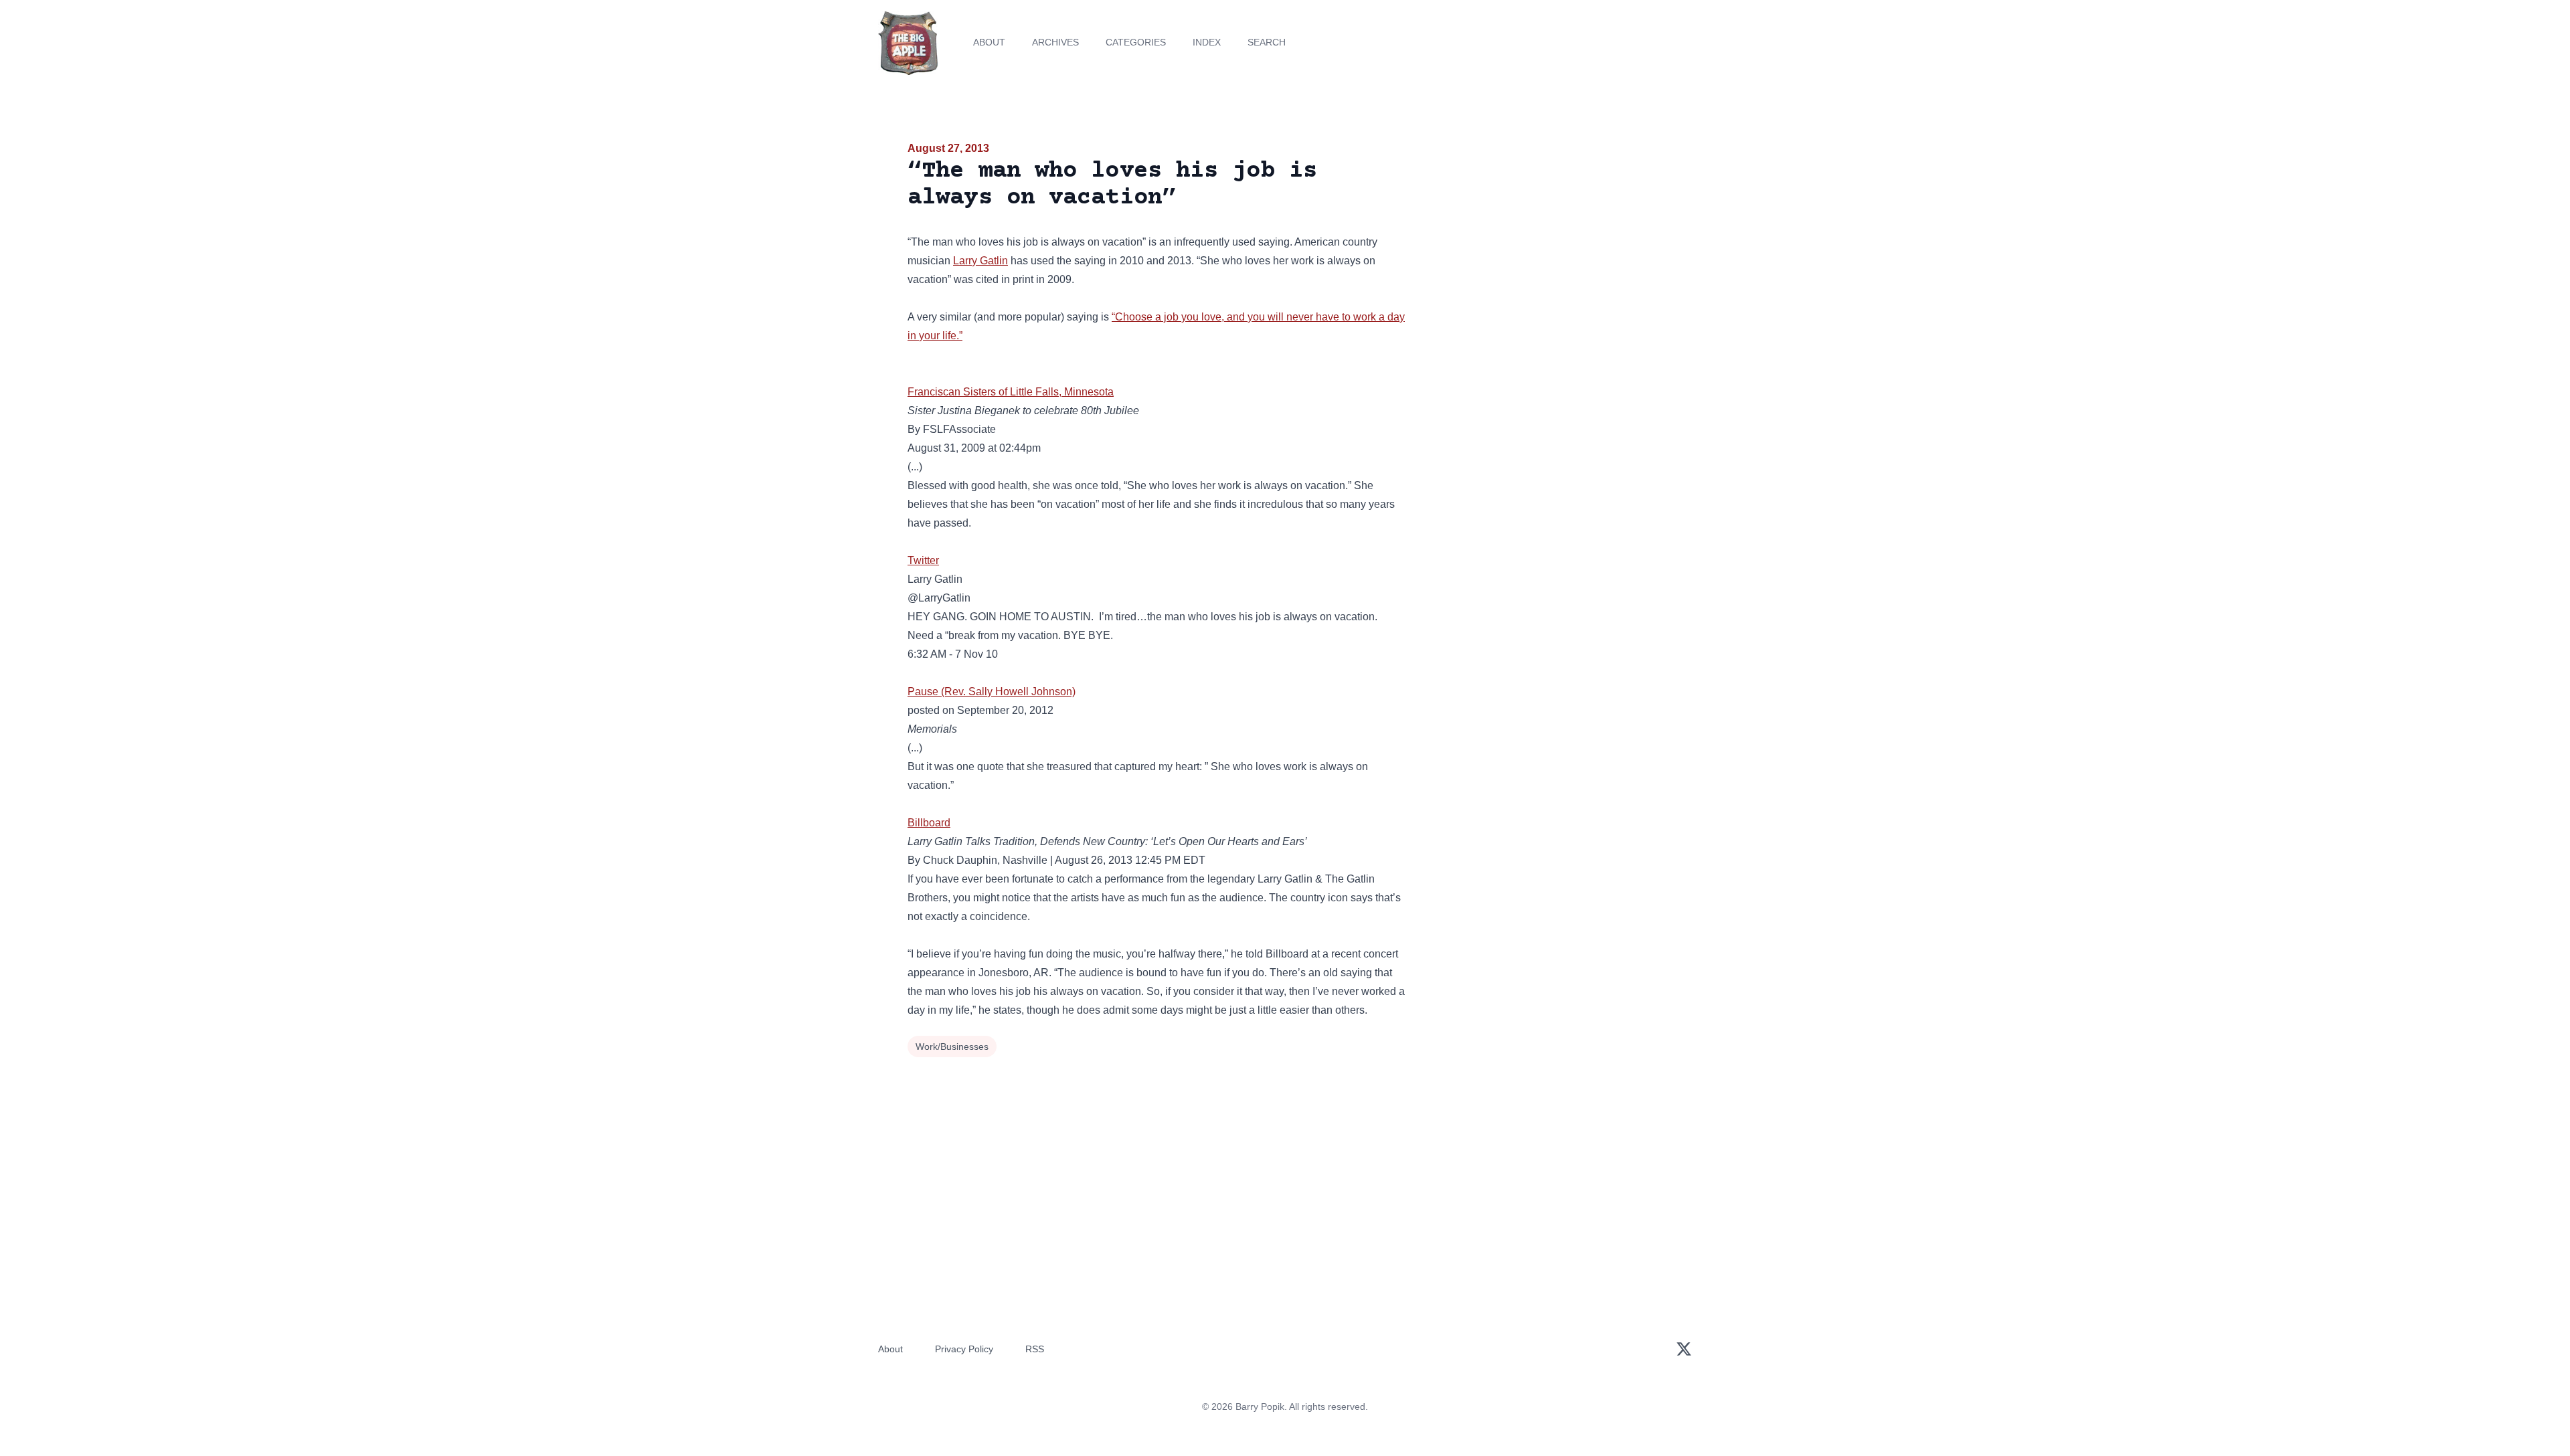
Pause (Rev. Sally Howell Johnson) (992, 692)
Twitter (923, 560)
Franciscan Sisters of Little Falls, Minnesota (1011, 392)
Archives (1055, 42)
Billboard (929, 823)
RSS (1035, 1349)
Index (1207, 42)
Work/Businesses (952, 1046)
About (989, 42)
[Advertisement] (1542, 244)
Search (1267, 42)
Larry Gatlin (980, 261)
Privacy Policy (964, 1349)
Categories (1136, 42)
